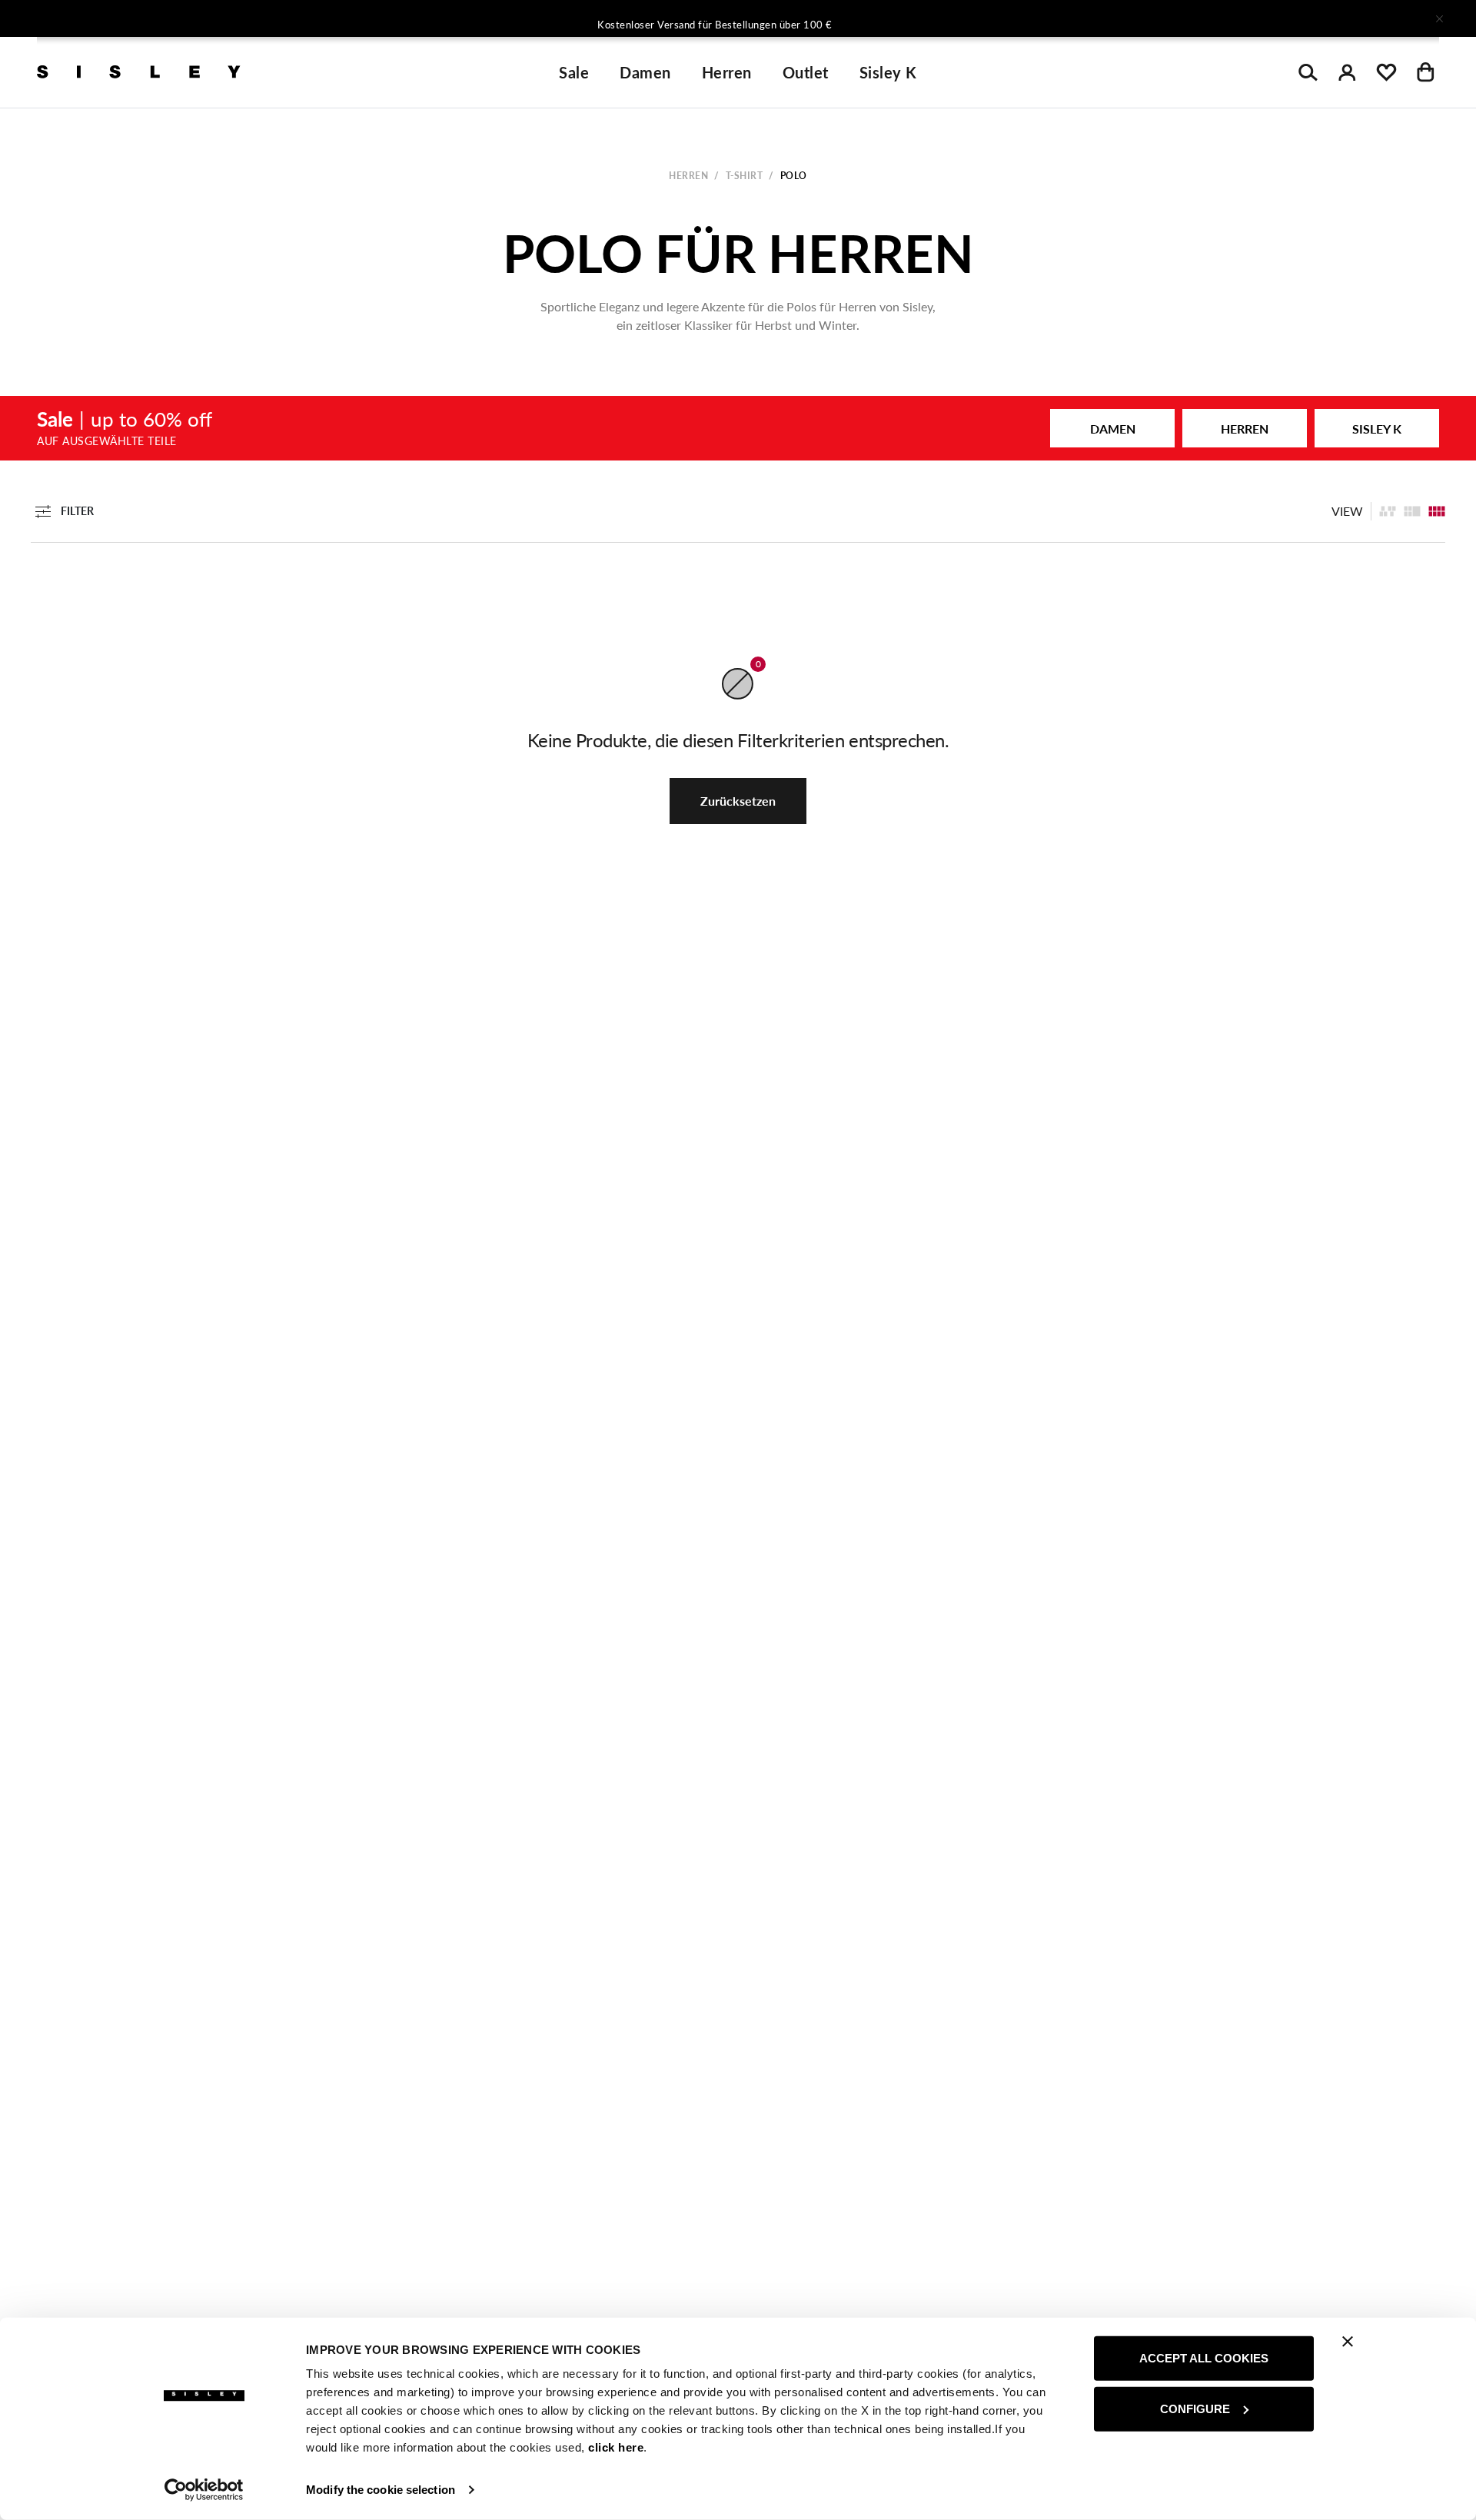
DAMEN (1113, 429)
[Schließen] (1439, 18)
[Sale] (738, 428)
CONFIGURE (1195, 2408)
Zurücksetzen (738, 801)
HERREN (1245, 429)
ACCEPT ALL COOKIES (1204, 2358)
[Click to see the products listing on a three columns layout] (1437, 511)
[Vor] (941, 18)
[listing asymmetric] (1388, 511)
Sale (574, 72)
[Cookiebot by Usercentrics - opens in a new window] (204, 2490)
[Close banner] (1348, 2342)
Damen (645, 72)
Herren (727, 72)
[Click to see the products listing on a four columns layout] (1412, 511)
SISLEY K (1377, 429)
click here (616, 2447)
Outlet (806, 72)
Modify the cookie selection (381, 2490)
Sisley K (888, 72)
